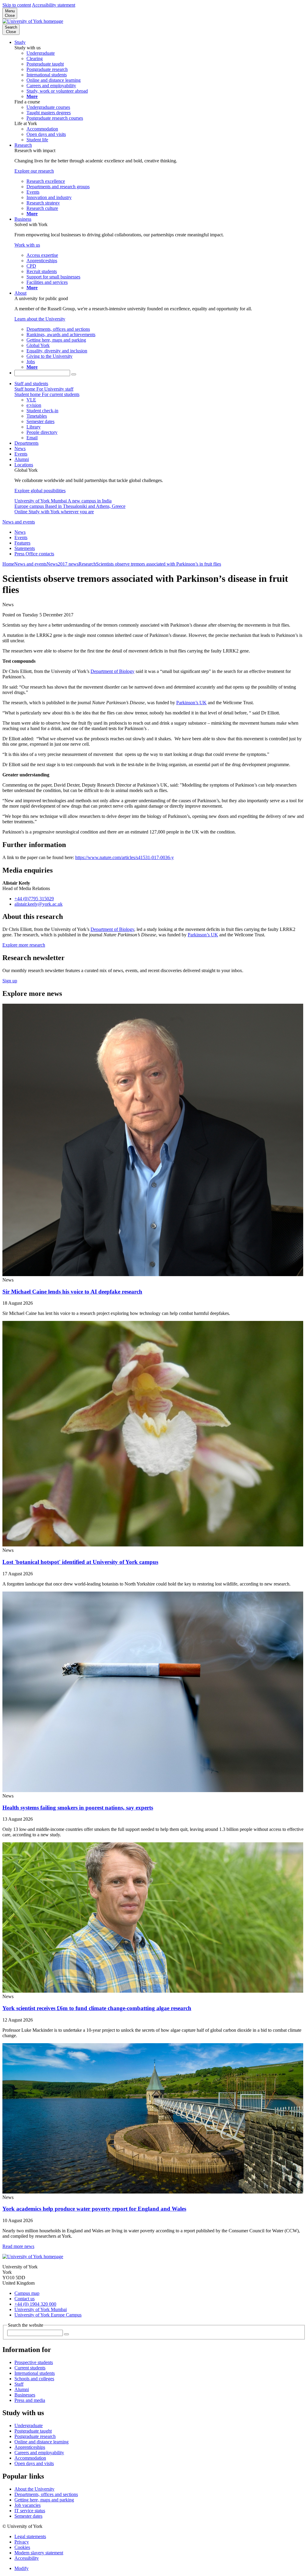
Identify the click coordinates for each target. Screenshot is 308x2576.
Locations (24, 465)
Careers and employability (39, 2453)
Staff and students (31, 384)
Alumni (22, 459)
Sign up (10, 981)
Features (22, 543)
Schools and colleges (34, 2379)
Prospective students (34, 2362)
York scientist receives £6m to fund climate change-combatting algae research (97, 2008)
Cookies (22, 2547)
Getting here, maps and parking (44, 2500)
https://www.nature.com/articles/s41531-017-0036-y (125, 857)
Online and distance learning (42, 2442)
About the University (34, 2489)
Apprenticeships (30, 2447)
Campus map (27, 2293)
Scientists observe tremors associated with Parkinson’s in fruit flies (159, 564)
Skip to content (17, 5)
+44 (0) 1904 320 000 (35, 2304)
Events (21, 454)
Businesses (25, 2395)
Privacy (22, 2542)
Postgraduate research (35, 2436)
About (20, 293)
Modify (22, 2568)
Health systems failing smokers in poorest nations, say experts (78, 1808)
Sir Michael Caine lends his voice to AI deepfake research (72, 1292)
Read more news (18, 2246)
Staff (19, 2384)
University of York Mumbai (41, 2309)
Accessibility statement (54, 5)
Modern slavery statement (39, 2553)
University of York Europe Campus (48, 2315)
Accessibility (27, 2558)
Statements (25, 548)
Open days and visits (34, 2463)
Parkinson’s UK (191, 703)
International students (35, 2373)
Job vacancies (28, 2505)
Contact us (25, 2299)
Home (8, 564)
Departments (26, 443)
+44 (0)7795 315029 (34, 899)
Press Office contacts (34, 554)
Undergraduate (29, 2426)
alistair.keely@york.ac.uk (38, 904)
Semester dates (28, 2516)
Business (23, 219)
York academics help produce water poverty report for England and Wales (94, 2209)
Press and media (30, 2400)
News (20, 448)
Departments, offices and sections (46, 2494)
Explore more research (24, 945)
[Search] (74, 374)
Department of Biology (112, 671)
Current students (30, 2368)
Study (20, 42)
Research (23, 145)
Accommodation (30, 2458)
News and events (19, 522)
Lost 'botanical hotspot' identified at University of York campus (80, 1562)
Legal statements (30, 2536)
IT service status (30, 2511)
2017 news (68, 564)
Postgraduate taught (33, 2431)
